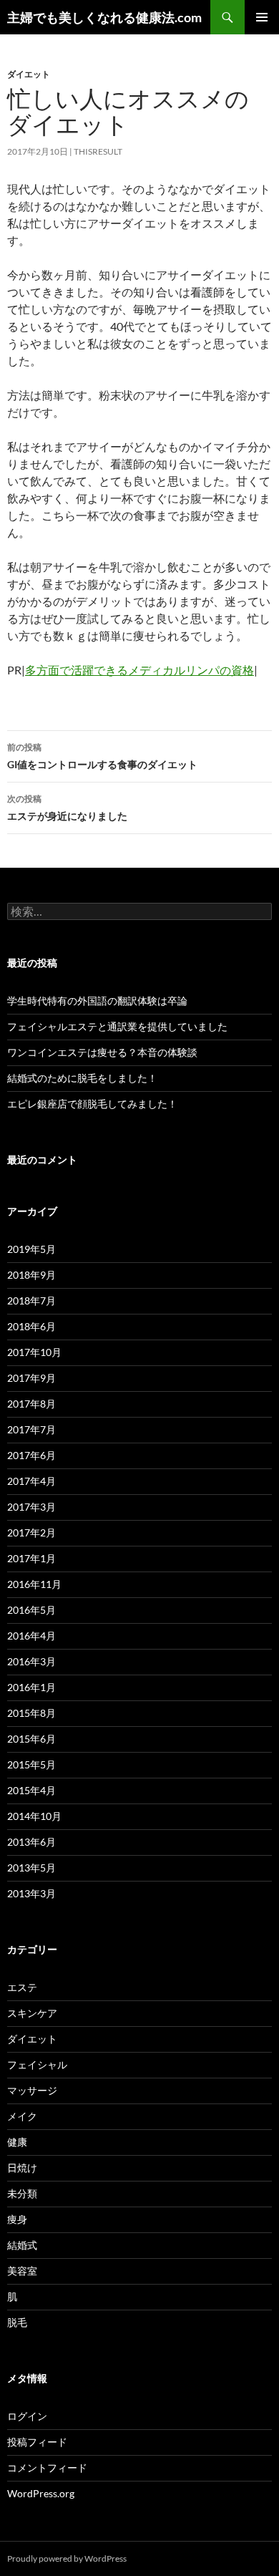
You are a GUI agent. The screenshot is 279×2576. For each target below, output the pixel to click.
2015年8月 (31, 1713)
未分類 (22, 2193)
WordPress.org (41, 2493)
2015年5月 (31, 1764)
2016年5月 (31, 1610)
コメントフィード (47, 2468)
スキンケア (32, 2013)
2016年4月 (31, 1636)
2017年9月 (31, 1378)
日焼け (22, 2168)
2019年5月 (31, 1249)
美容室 (22, 2271)
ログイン (27, 2416)
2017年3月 (31, 1507)
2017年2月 (31, 1532)
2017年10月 (34, 1352)
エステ (22, 1987)
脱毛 (17, 2322)
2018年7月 (31, 1301)
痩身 (17, 2219)
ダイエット (29, 74)
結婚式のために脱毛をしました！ (82, 1078)
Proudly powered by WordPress (67, 2558)
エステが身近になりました (67, 808)
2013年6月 (31, 1842)
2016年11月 (34, 1584)
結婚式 (22, 2245)
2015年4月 (31, 1790)
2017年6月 (31, 1455)
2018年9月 (31, 1275)
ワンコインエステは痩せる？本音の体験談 (102, 1052)
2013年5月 (31, 1868)
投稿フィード (37, 2442)
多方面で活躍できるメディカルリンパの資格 (139, 670)
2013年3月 (31, 1893)
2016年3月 (31, 1661)
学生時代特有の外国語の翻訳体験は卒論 (97, 1001)
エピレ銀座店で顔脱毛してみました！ (92, 1104)
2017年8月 (31, 1404)
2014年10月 (34, 1816)
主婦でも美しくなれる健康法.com (104, 17)
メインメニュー (262, 17)
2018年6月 (31, 1326)
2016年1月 (31, 1687)
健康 (17, 2142)
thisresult (98, 151)
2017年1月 (31, 1558)
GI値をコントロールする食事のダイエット (102, 756)
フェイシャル (37, 2064)
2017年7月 (31, 1429)
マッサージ (32, 2090)
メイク (22, 2116)
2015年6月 (31, 1739)
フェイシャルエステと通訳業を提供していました (117, 1026)
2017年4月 (31, 1481)
